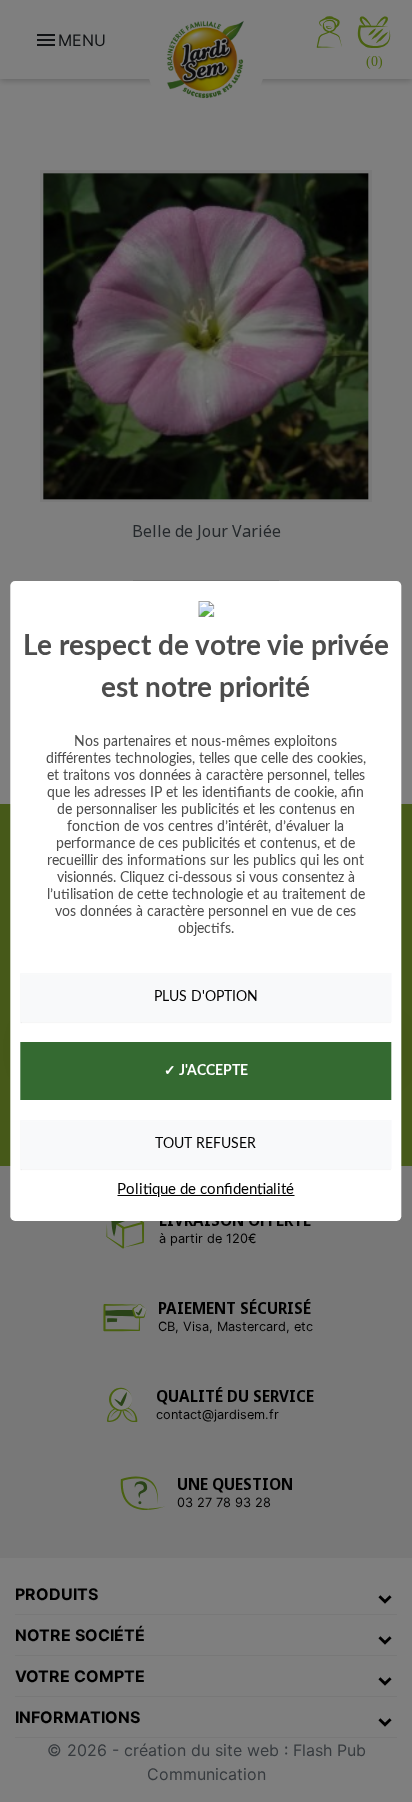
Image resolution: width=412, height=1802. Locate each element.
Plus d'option (206, 997)
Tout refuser (205, 1144)
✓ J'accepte (206, 1071)
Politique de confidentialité (205, 1189)
